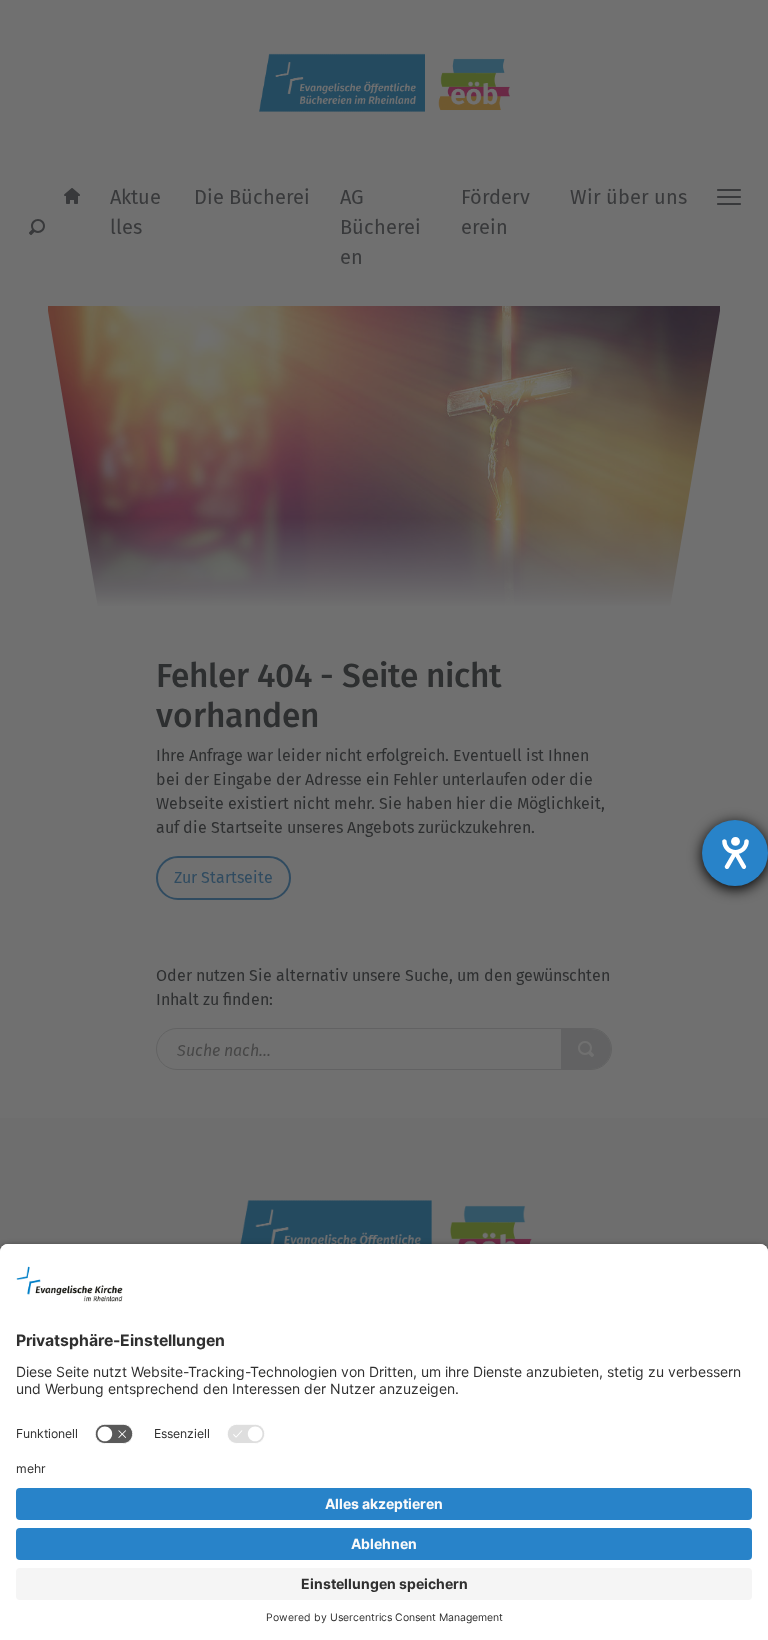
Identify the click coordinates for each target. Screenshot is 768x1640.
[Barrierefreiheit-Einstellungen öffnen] (735, 853)
